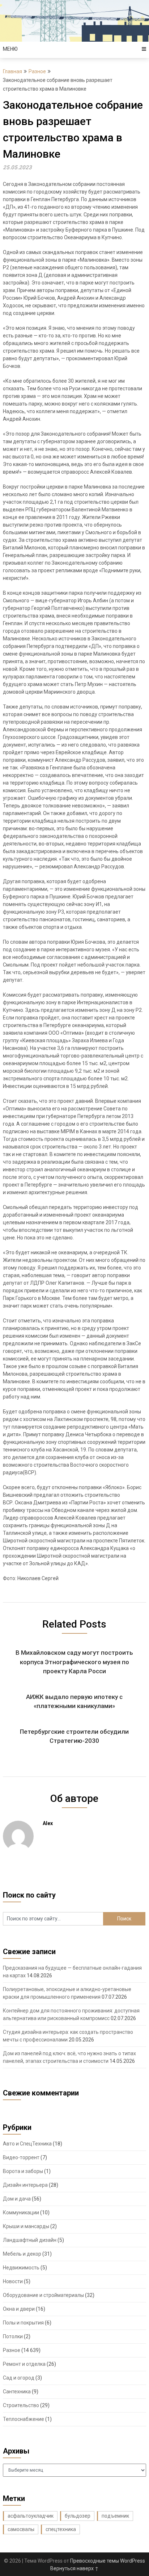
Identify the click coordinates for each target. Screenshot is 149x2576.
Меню (10, 49)
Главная (12, 71)
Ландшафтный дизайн (30, 2240)
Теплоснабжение (24, 2419)
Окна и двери (19, 2309)
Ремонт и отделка (24, 2364)
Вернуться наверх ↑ (74, 2568)
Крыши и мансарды (26, 2226)
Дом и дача (17, 2199)
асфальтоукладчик (31, 2516)
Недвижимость (21, 2268)
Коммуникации (21, 2213)
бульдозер (78, 2516)
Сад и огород (19, 2378)
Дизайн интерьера (25, 2185)
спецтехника (61, 2529)
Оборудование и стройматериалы (43, 2295)
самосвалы (21, 2529)
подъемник (115, 2516)
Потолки (13, 2336)
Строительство (21, 2405)
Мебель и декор (22, 2254)
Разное (37, 71)
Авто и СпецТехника (27, 2144)
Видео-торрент (21, 2157)
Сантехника (17, 2392)
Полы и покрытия (23, 2323)
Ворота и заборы (23, 2171)
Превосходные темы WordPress (108, 2561)
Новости (13, 2281)
